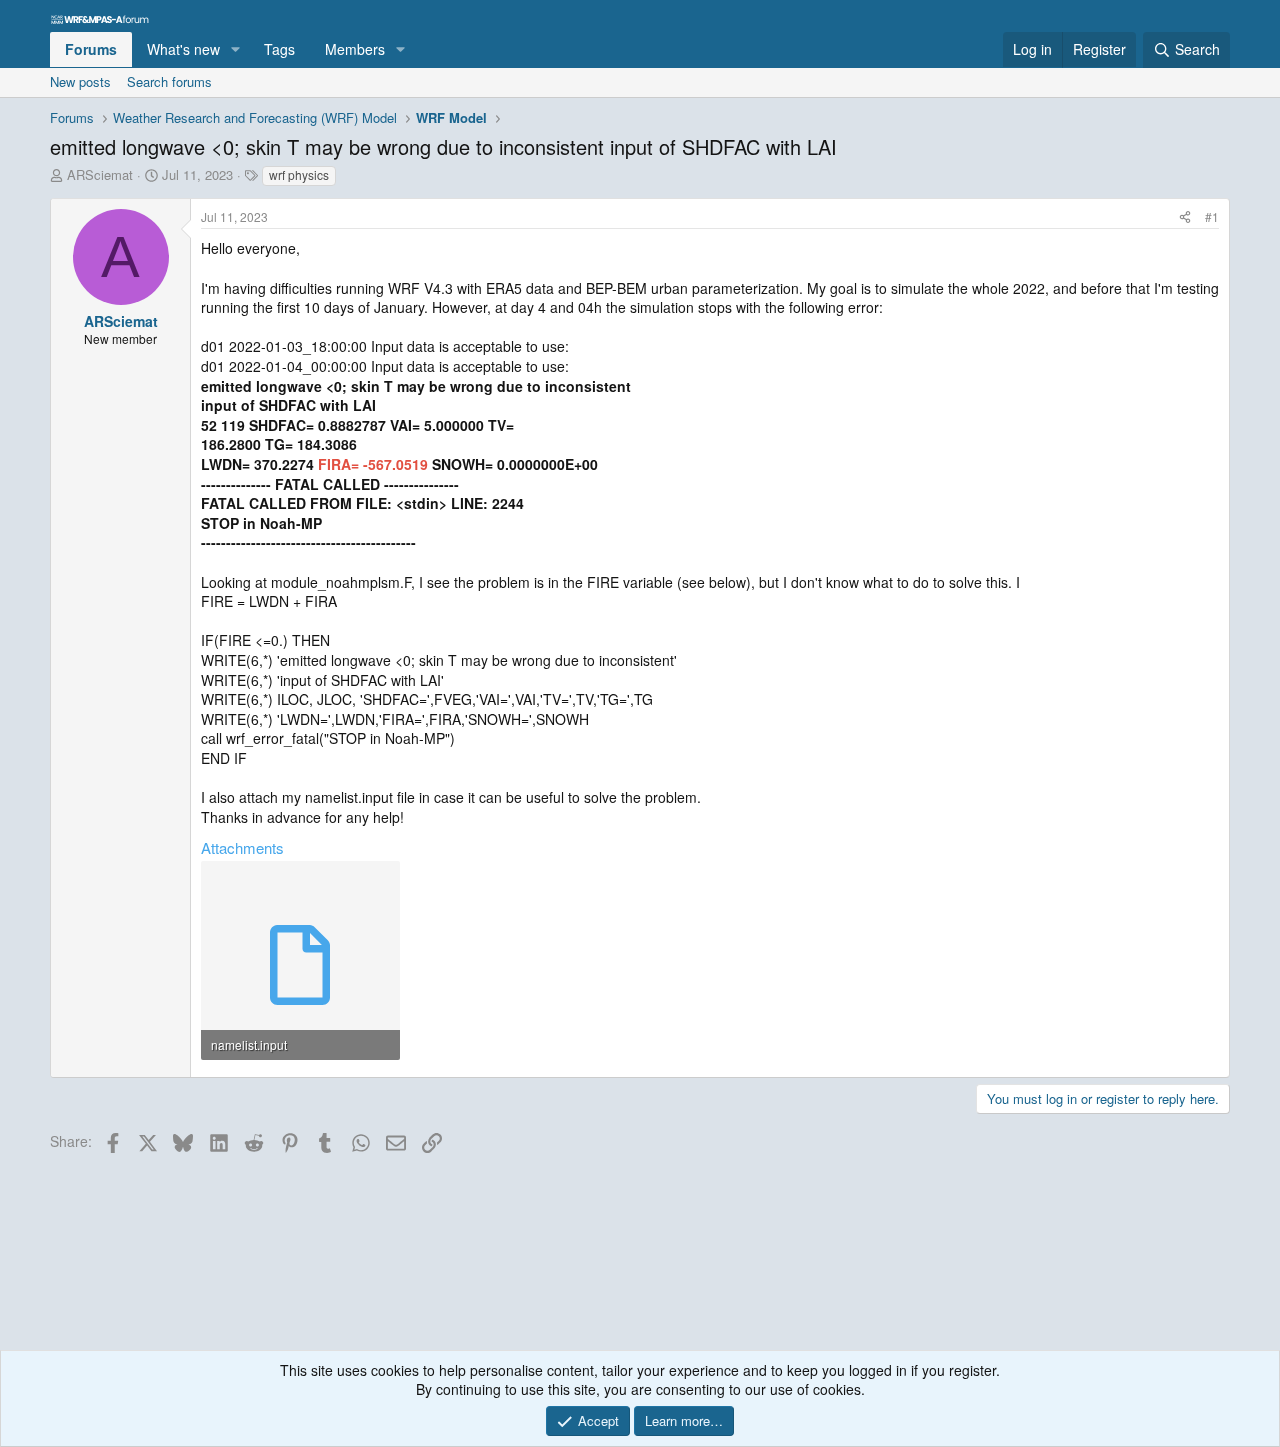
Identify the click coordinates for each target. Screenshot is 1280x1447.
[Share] (1185, 217)
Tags (279, 49)
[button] (235, 50)
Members (355, 49)
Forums (91, 49)
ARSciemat (100, 174)
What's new (183, 49)
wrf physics (299, 174)
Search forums (169, 81)
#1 (1212, 216)
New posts (80, 81)
